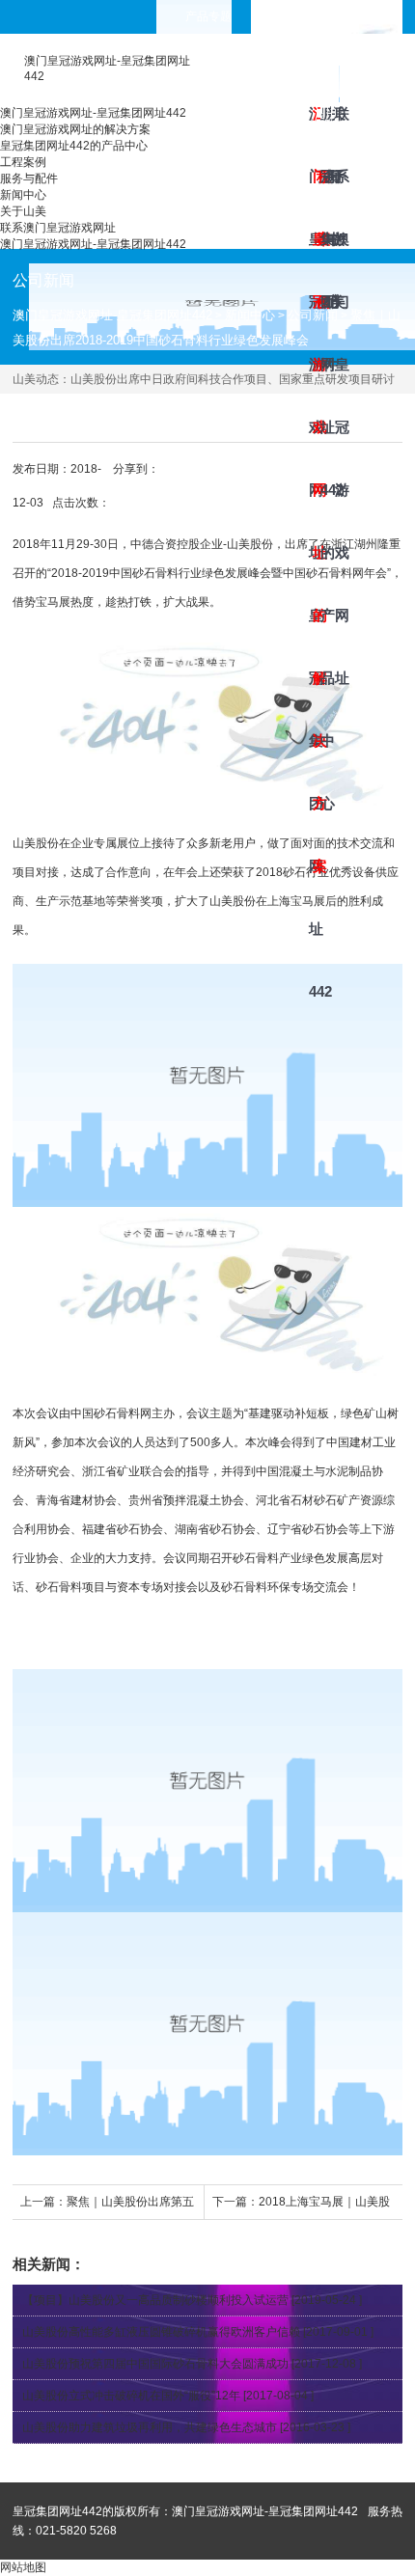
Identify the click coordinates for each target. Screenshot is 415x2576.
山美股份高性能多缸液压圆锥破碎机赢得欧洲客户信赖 (161, 2332)
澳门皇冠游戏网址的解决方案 (315, 135)
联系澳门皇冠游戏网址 (337, 135)
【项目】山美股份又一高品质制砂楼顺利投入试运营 (155, 2300)
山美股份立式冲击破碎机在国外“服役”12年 (131, 2396)
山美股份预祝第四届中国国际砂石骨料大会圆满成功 (155, 2364)
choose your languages (341, 16)
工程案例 (318, 135)
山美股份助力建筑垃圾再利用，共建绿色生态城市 (150, 2427)
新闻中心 (329, 135)
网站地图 (23, 2567)
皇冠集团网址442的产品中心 (322, 135)
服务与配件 (325, 135)
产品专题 (208, 16)
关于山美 (333, 135)
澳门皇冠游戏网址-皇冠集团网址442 (311, 135)
